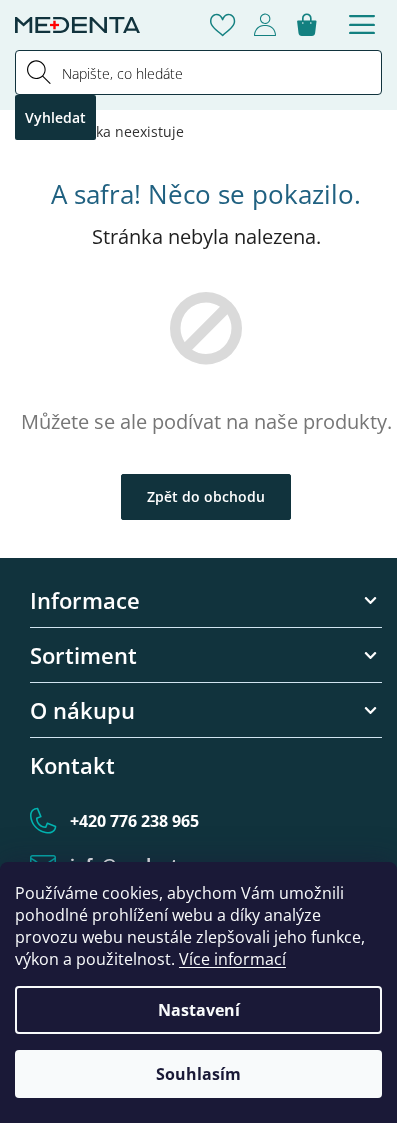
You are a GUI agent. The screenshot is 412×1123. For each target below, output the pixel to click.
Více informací (232, 959)
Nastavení (199, 1010)
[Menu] (362, 25)
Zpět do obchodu (206, 496)
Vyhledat (55, 117)
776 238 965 (134, 821)
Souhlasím (198, 1074)
